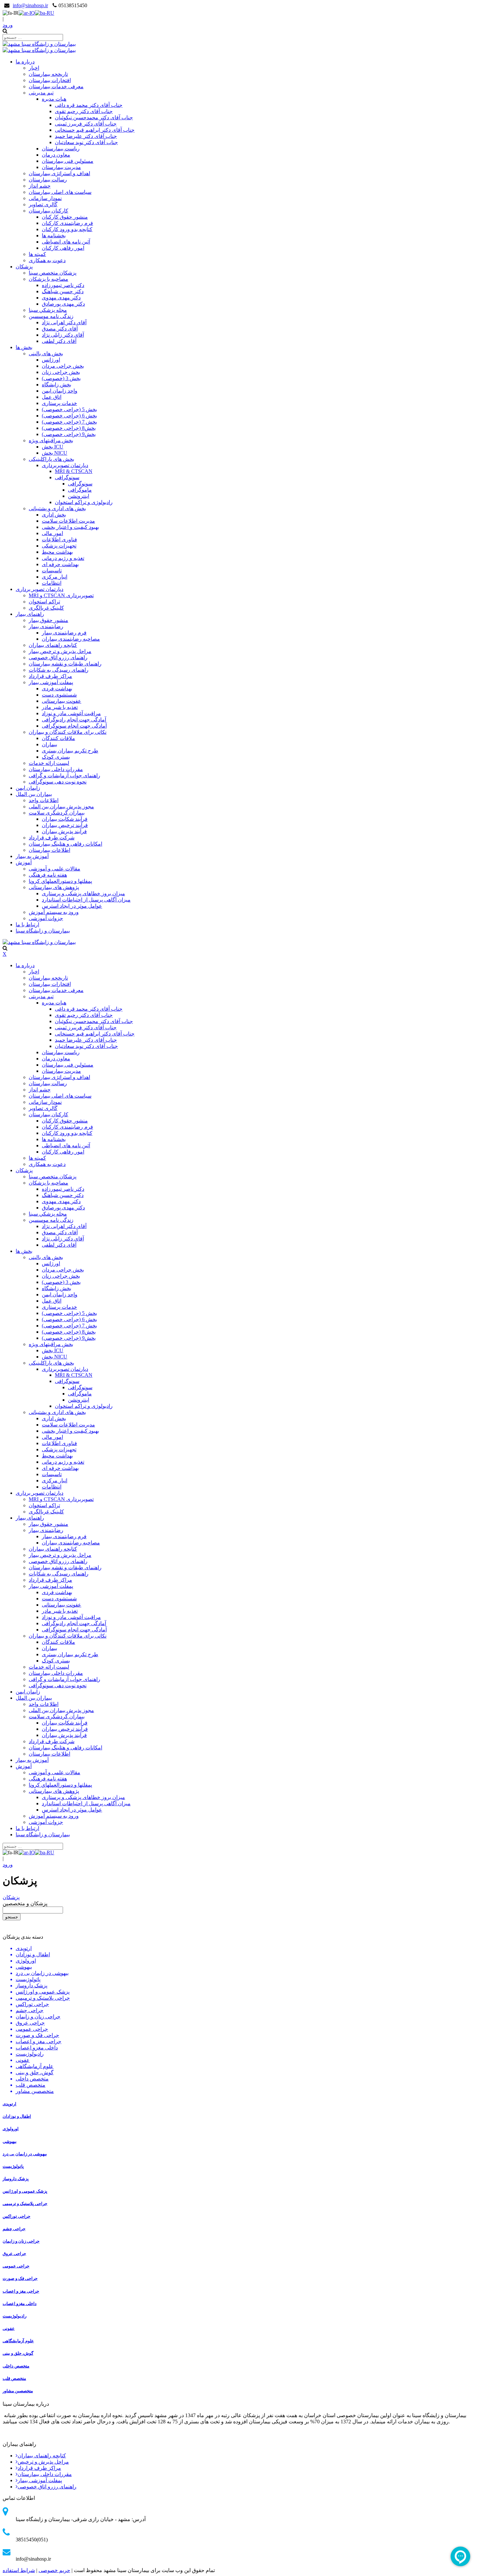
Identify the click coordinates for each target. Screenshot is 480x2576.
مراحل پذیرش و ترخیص (43, 2462)
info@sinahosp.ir (30, 5)
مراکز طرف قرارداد (39, 2468)
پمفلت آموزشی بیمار (40, 2480)
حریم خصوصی (54, 2570)
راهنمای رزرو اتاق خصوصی (47, 2487)
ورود (8, 25)
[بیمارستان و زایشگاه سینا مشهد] (39, 44)
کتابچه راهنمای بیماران (42, 2456)
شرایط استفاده (19, 2570)
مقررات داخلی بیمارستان (45, 2474)
